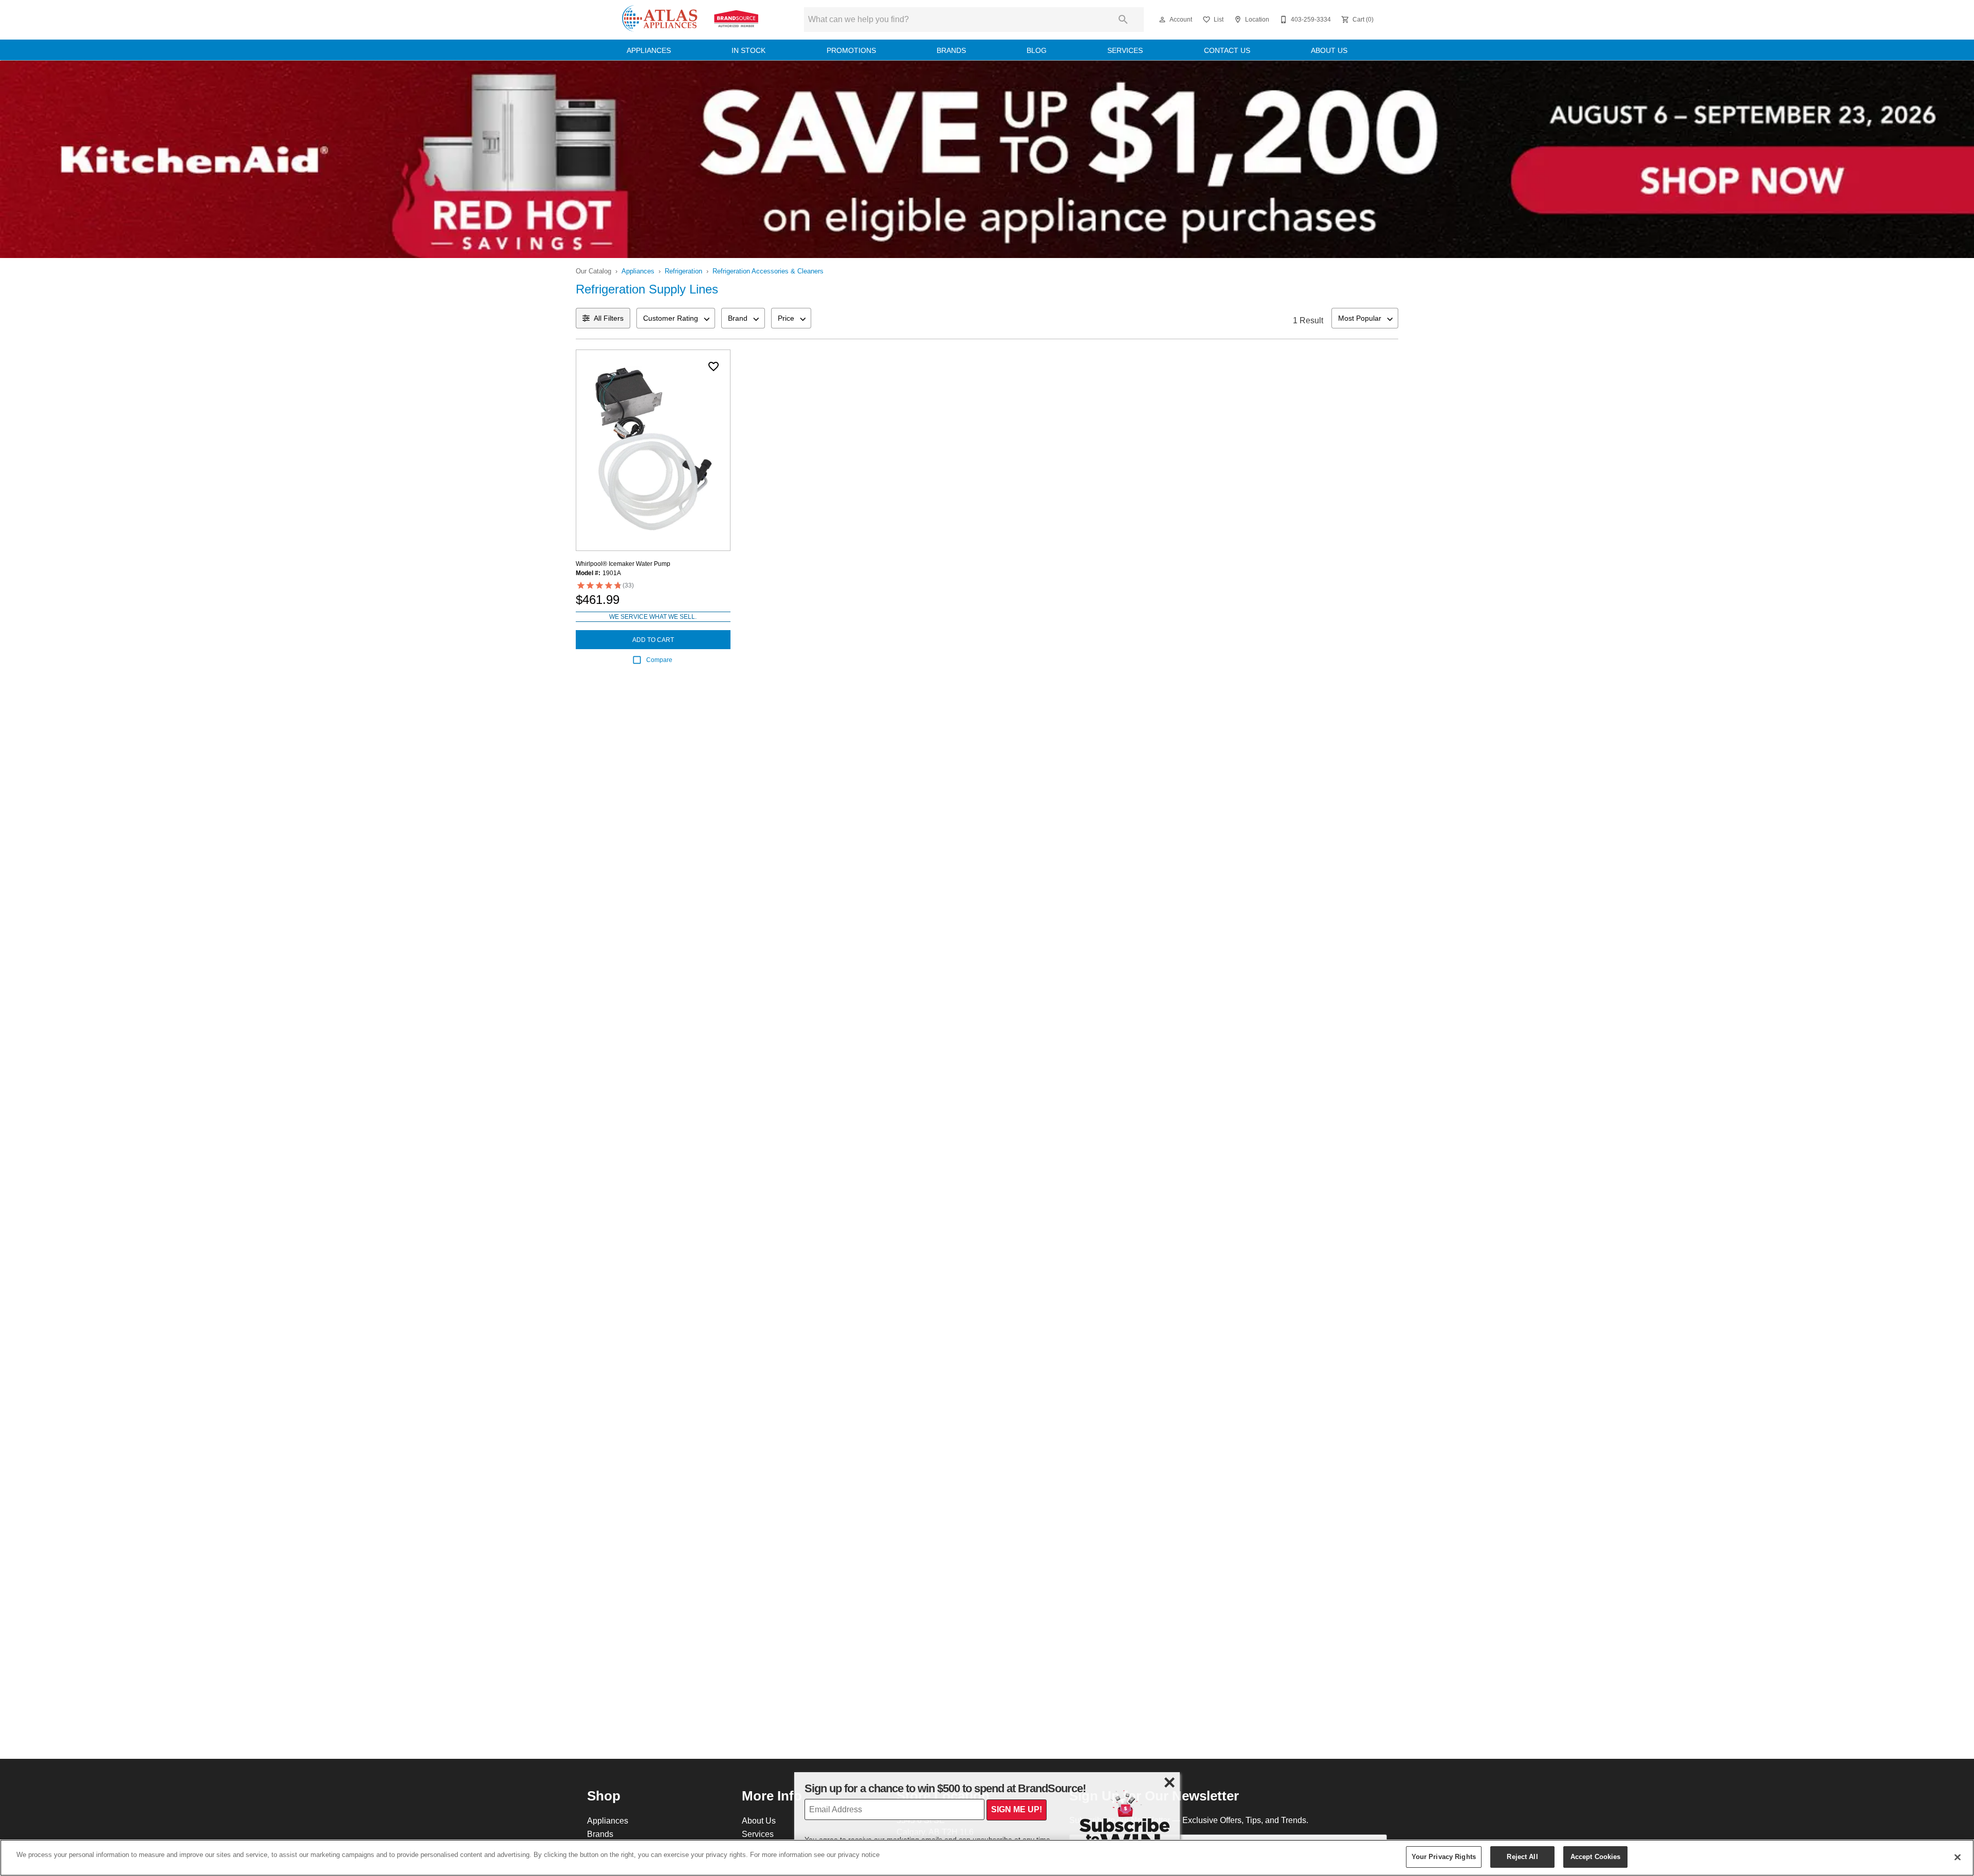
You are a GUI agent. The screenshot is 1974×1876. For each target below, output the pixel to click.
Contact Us (1227, 50)
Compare (659, 660)
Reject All (1522, 1856)
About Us (1329, 50)
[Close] (1958, 1857)
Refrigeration (683, 271)
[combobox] (676, 318)
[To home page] (690, 20)
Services (1125, 50)
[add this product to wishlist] (714, 366)
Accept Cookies (1596, 1856)
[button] (1162, 20)
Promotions (851, 50)
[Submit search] (1123, 20)
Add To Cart (653, 640)
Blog (1037, 50)
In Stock (748, 50)
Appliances (649, 50)
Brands (951, 50)
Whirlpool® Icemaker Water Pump (623, 564)
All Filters (609, 318)
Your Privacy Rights (1444, 1856)
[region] (987, 1858)
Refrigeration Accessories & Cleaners (768, 271)
